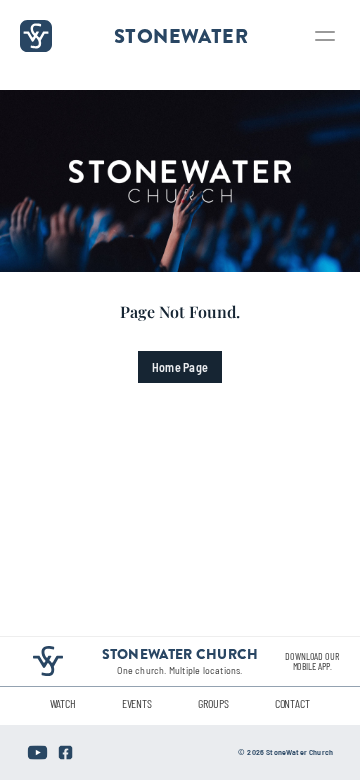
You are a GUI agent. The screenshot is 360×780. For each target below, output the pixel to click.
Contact (292, 703)
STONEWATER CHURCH (180, 654)
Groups (213, 703)
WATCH (62, 703)
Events (137, 703)
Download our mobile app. (313, 661)
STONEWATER (181, 35)
